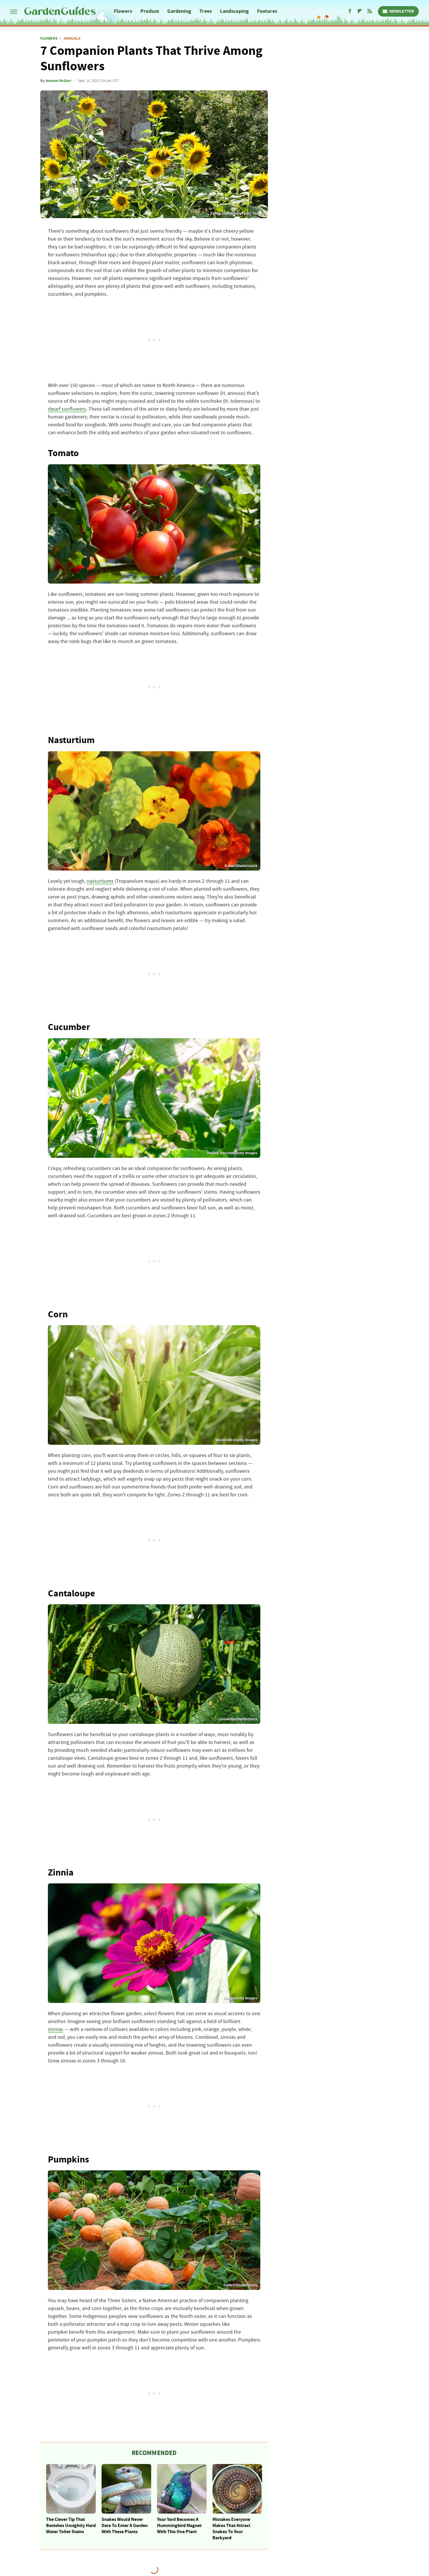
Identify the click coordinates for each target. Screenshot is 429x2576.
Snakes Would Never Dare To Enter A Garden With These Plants (125, 2526)
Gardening (179, 11)
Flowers (123, 11)
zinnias (56, 2029)
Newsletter (402, 11)
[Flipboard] (360, 11)
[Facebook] (350, 11)
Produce (150, 11)
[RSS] (370, 11)
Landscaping (234, 11)
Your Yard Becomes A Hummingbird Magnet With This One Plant (179, 2526)
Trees (206, 11)
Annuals (72, 38)
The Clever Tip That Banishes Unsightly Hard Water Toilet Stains (71, 2526)
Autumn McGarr (58, 81)
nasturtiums (100, 881)
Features (267, 11)
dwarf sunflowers (67, 409)
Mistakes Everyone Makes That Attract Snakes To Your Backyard (231, 2528)
